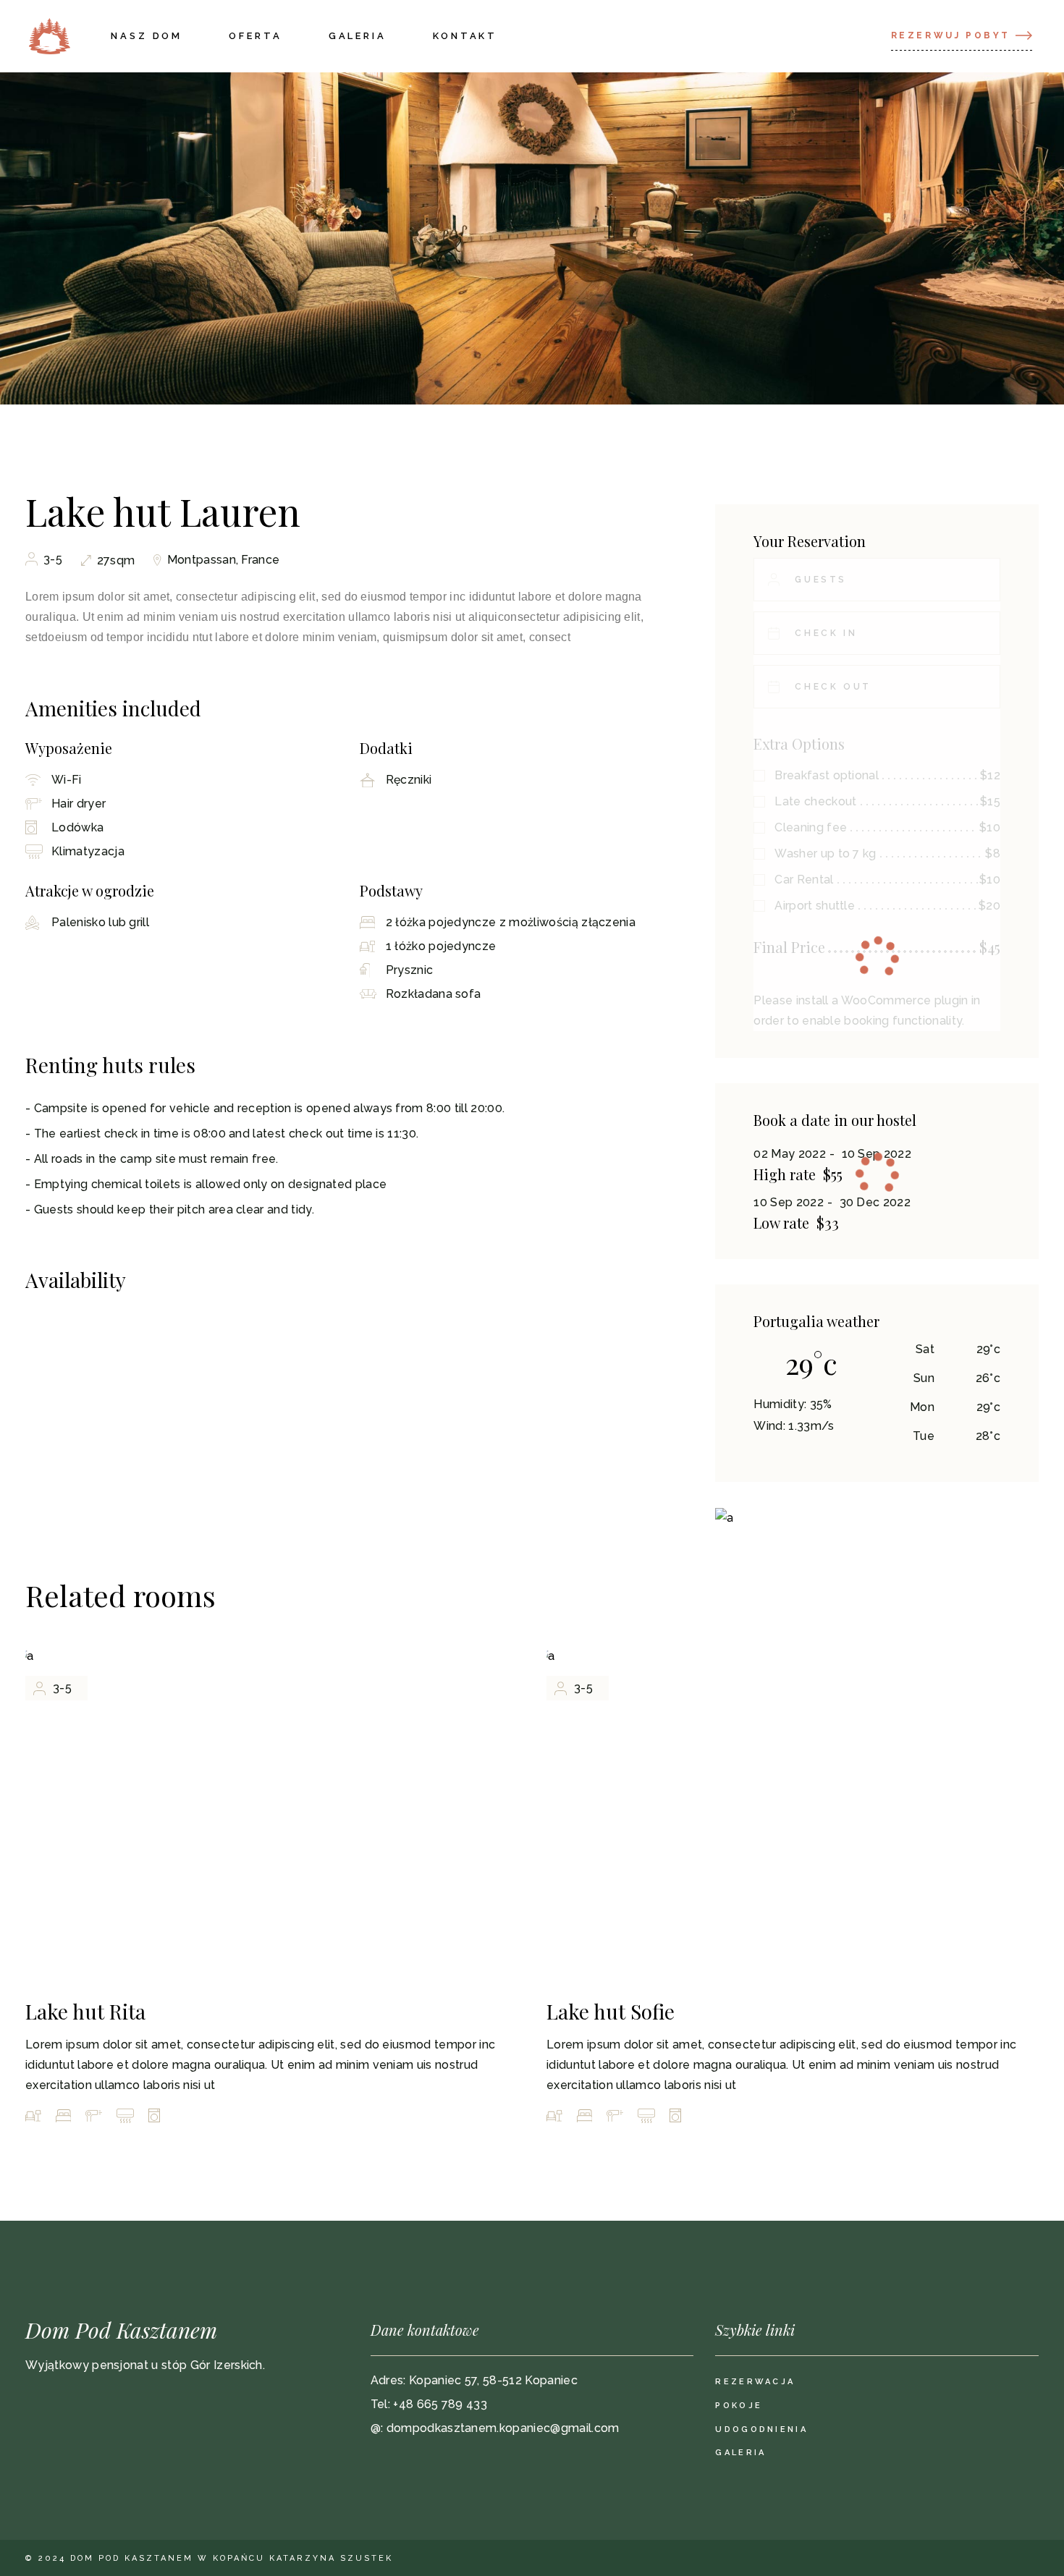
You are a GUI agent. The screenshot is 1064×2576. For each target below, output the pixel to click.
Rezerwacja (755, 2382)
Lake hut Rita (85, 2011)
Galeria (740, 2453)
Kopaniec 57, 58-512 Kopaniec (493, 2380)
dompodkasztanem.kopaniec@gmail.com (503, 2428)
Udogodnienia (761, 2429)
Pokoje (739, 2406)
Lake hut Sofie (611, 2011)
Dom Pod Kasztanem (121, 2330)
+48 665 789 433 (440, 2404)
